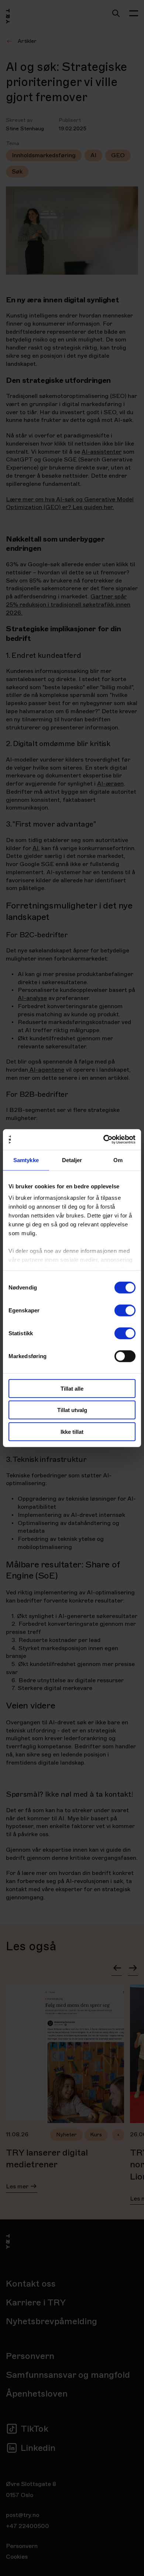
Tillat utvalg (72, 1410)
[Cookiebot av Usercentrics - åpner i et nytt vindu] (104, 1140)
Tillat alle (72, 1388)
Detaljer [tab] (72, 1160)
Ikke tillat (72, 1431)
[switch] (125, 1310)
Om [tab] (118, 1160)
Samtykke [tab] (26, 1160)
